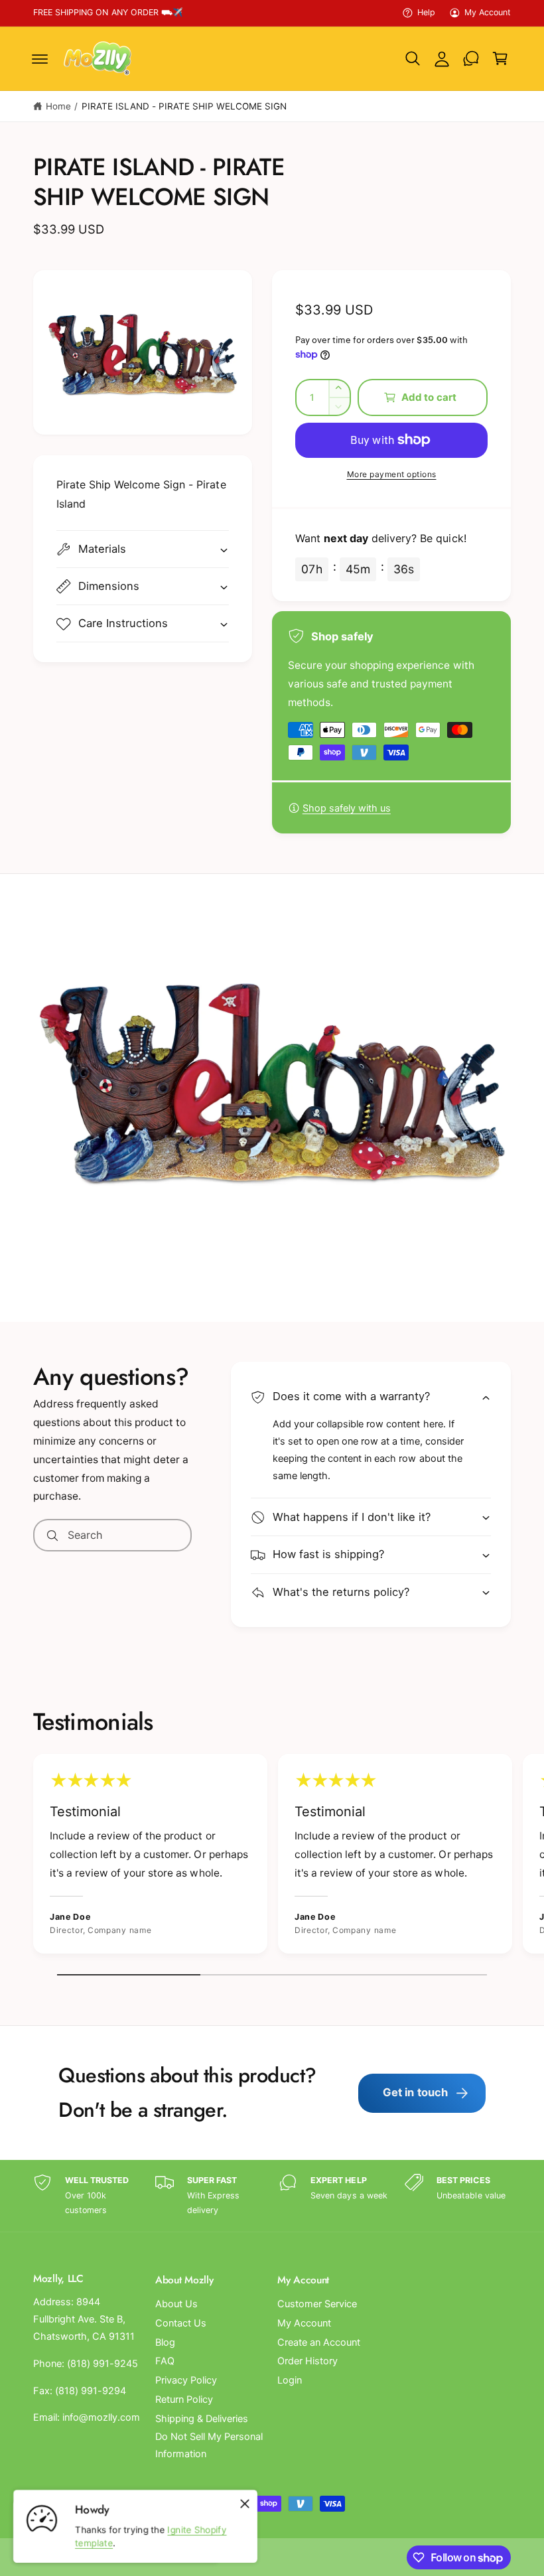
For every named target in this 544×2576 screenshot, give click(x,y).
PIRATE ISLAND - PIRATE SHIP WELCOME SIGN (184, 106)
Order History (307, 2361)
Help (426, 12)
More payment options (392, 474)
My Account (488, 12)
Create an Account (319, 2342)
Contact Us (181, 2323)
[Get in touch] (471, 58)
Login (290, 2380)
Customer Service (317, 2304)
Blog (165, 2342)
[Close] (245, 2504)
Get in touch (416, 2092)
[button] (40, 58)
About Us (176, 2304)
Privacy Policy (186, 2380)
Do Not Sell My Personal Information (209, 2445)
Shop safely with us (347, 808)
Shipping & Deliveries (202, 2419)
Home (58, 106)
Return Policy (184, 2399)
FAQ (165, 2361)
